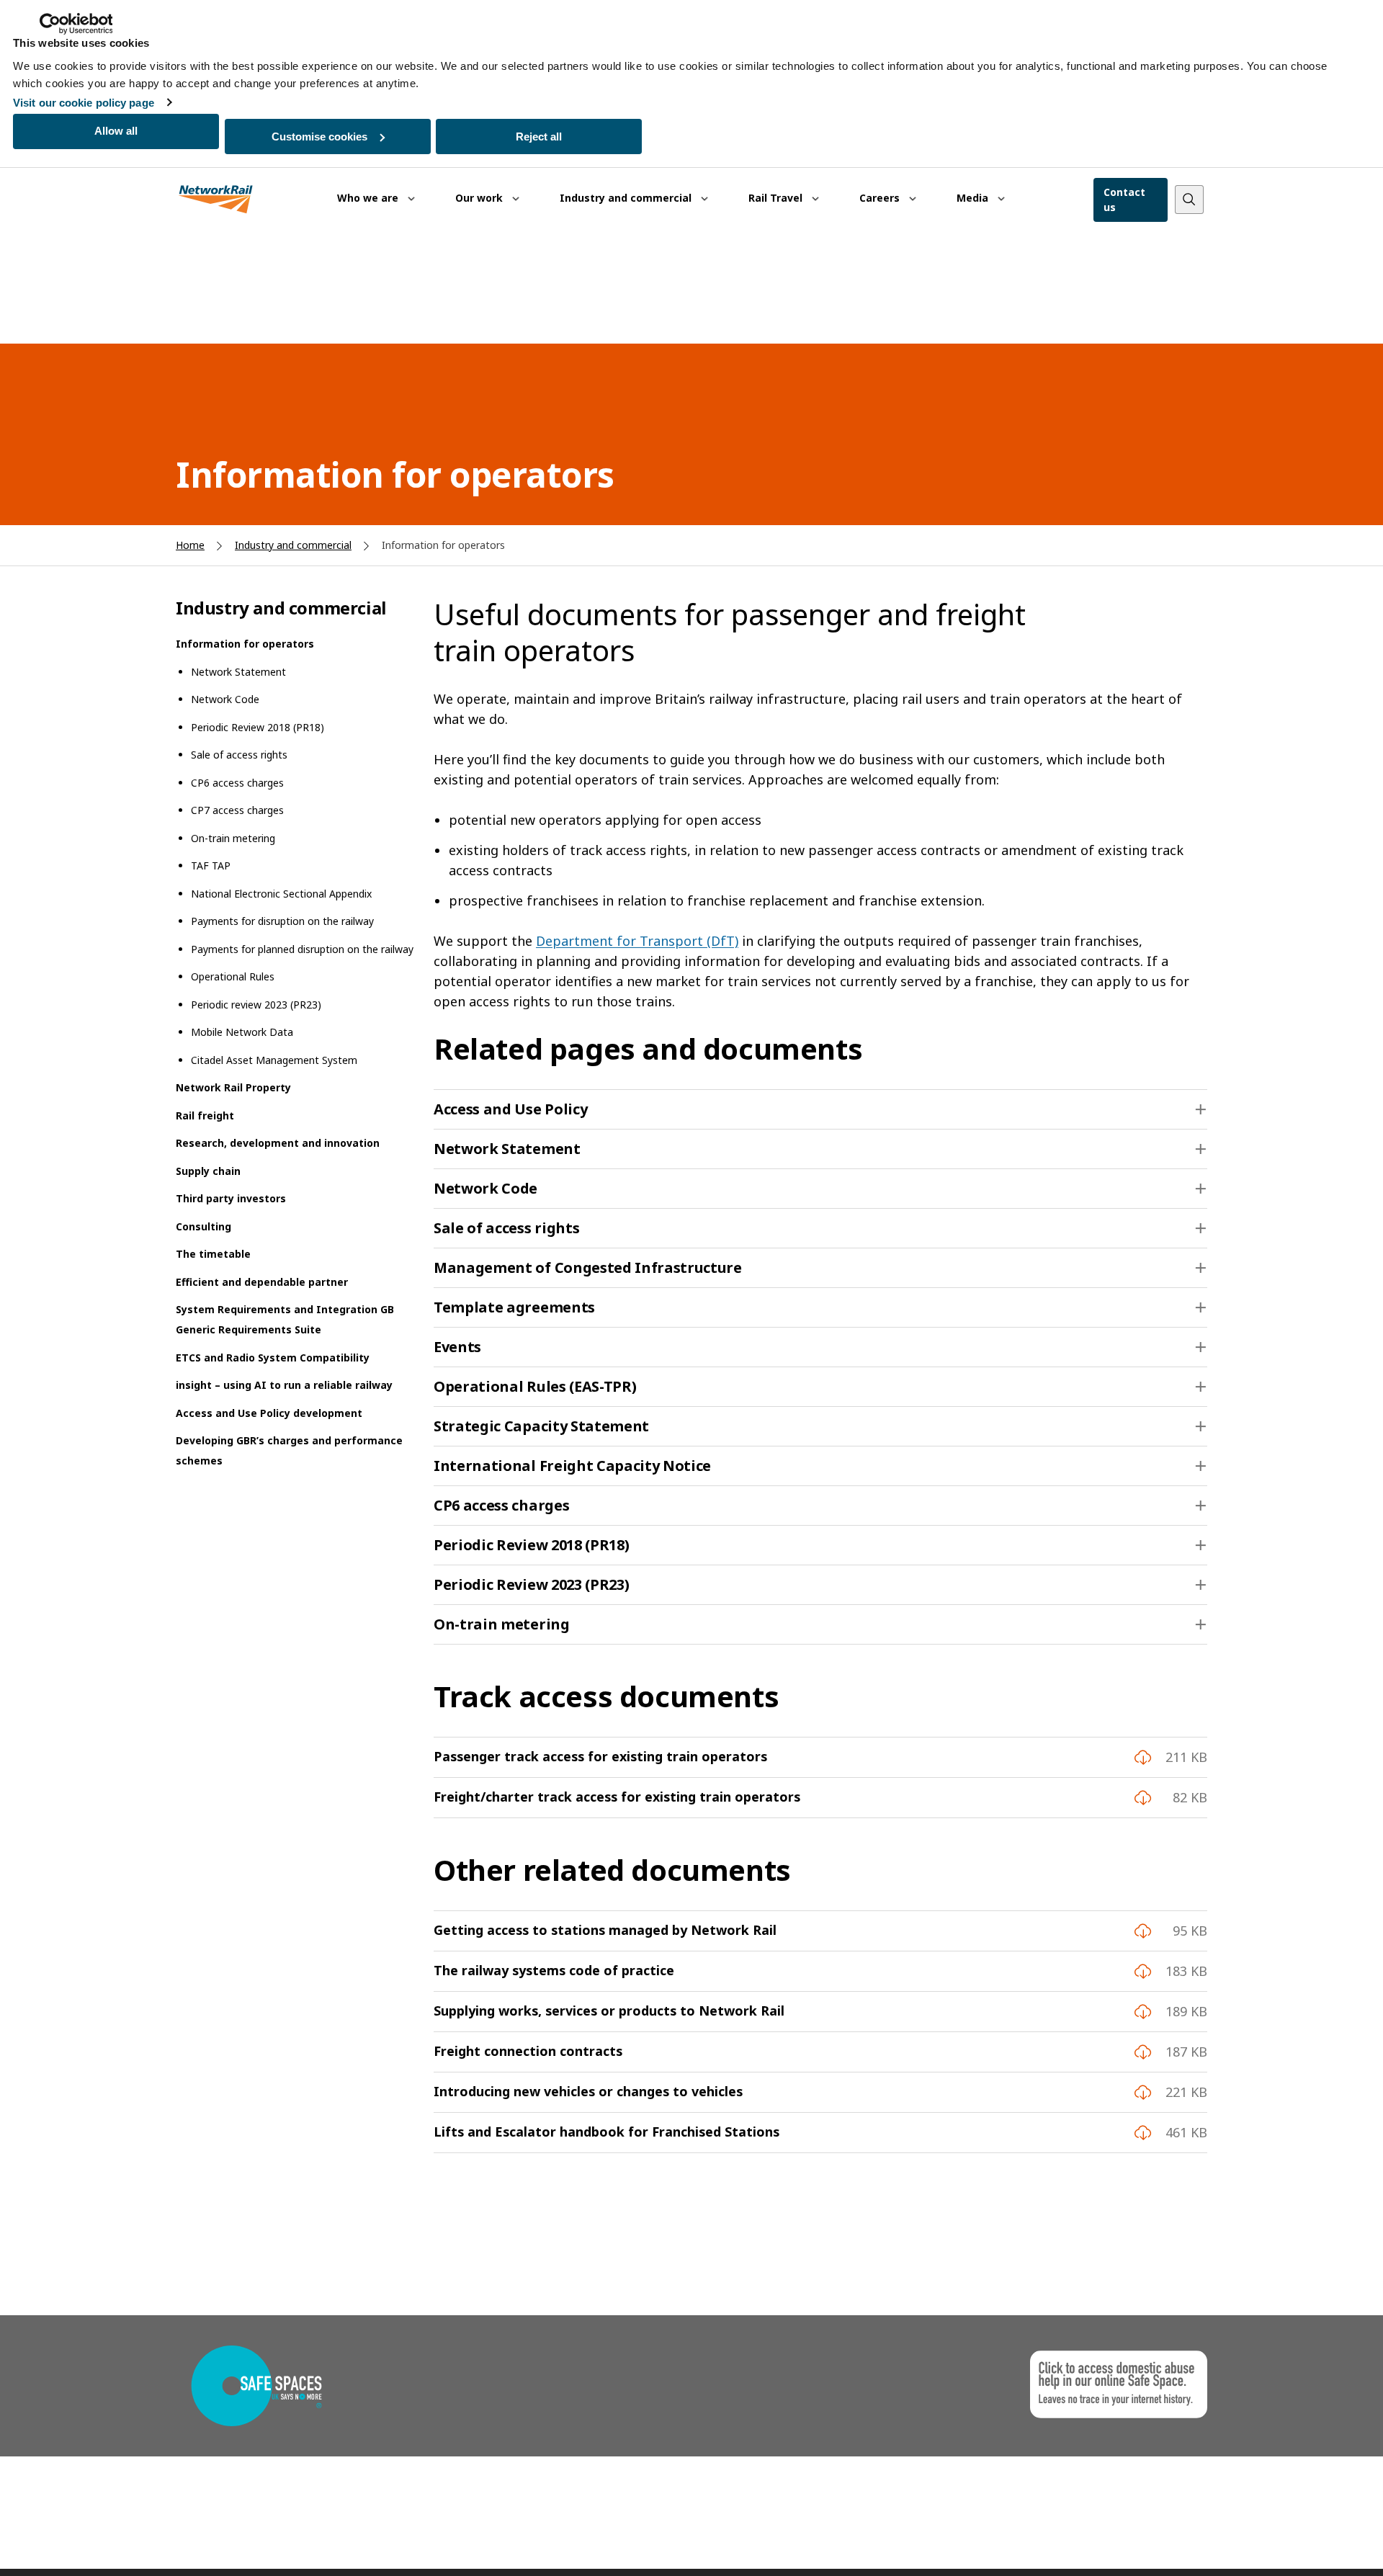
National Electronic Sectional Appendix (281, 894)
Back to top (1304, 2543)
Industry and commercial (293, 545)
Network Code (225, 699)
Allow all (116, 131)
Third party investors (231, 1198)
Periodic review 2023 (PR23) (256, 1005)
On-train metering (233, 838)
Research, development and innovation (278, 1143)
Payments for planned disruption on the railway (302, 949)
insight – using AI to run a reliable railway (284, 1385)
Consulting (203, 1226)
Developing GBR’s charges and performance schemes (289, 1450)
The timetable (213, 1254)
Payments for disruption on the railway (282, 921)
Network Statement (238, 672)
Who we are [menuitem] (369, 198)
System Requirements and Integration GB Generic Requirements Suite (285, 1319)
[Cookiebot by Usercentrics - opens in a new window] (76, 24)
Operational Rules (233, 976)
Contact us (1124, 200)
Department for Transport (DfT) (637, 941)
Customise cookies (319, 137)
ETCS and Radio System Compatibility (273, 1358)
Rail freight (205, 1115)
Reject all (539, 137)
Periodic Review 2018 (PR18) (258, 727)
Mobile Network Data (242, 1032)
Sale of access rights (239, 755)
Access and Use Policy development (269, 1413)
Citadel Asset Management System (274, 1060)
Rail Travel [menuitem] (777, 198)
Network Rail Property (233, 1087)
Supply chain (208, 1171)
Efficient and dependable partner (262, 1282)
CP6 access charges (237, 783)
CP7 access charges (237, 810)
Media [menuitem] (974, 198)
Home (190, 545)
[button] (820, 1109)
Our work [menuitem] (480, 198)
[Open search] (1189, 200)
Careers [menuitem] (881, 198)
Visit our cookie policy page (84, 103)
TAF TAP (211, 866)
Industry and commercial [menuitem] (627, 198)
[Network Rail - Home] (216, 200)
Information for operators (245, 644)
